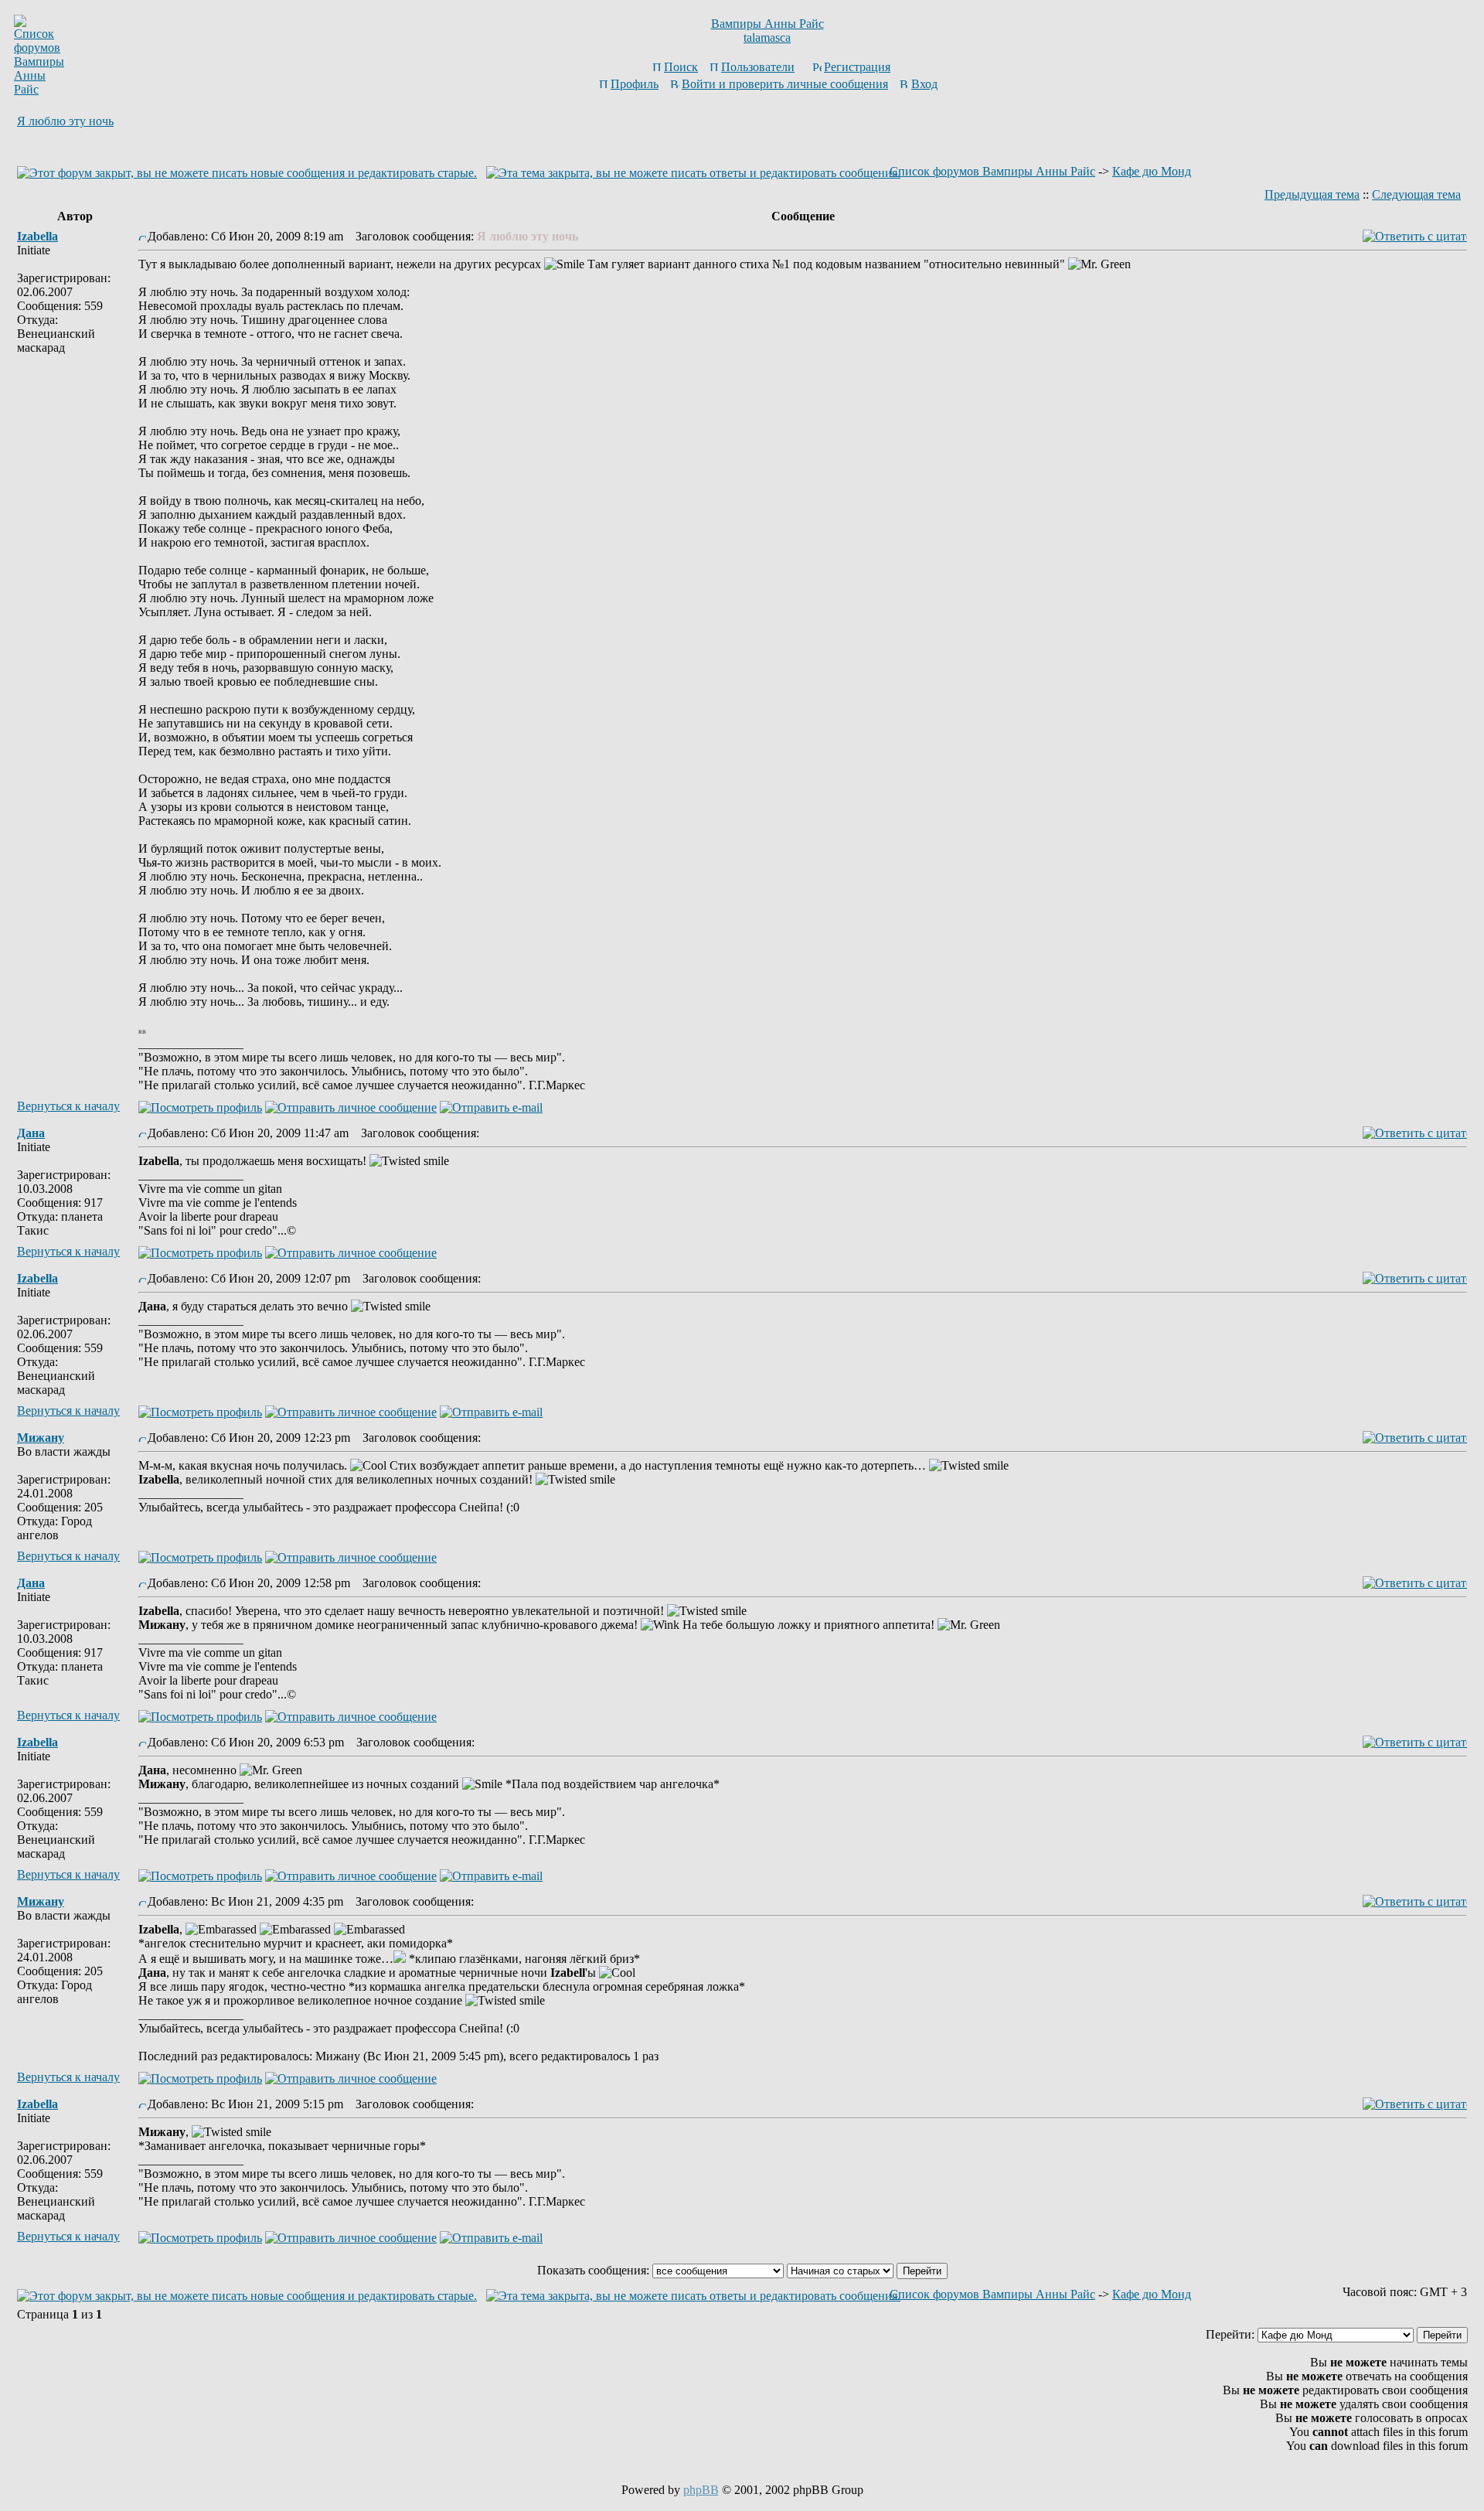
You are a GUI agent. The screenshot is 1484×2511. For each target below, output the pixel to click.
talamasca (767, 37)
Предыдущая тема (1312, 194)
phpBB (701, 2490)
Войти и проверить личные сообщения (785, 84)
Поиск (681, 67)
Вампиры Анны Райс (768, 24)
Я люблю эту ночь (65, 121)
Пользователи (758, 67)
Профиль (635, 84)
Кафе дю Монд (1152, 171)
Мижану (41, 1438)
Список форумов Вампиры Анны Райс (992, 171)
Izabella (37, 236)
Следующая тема (1416, 194)
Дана (31, 1133)
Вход (924, 84)
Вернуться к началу (68, 1106)
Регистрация (857, 67)
